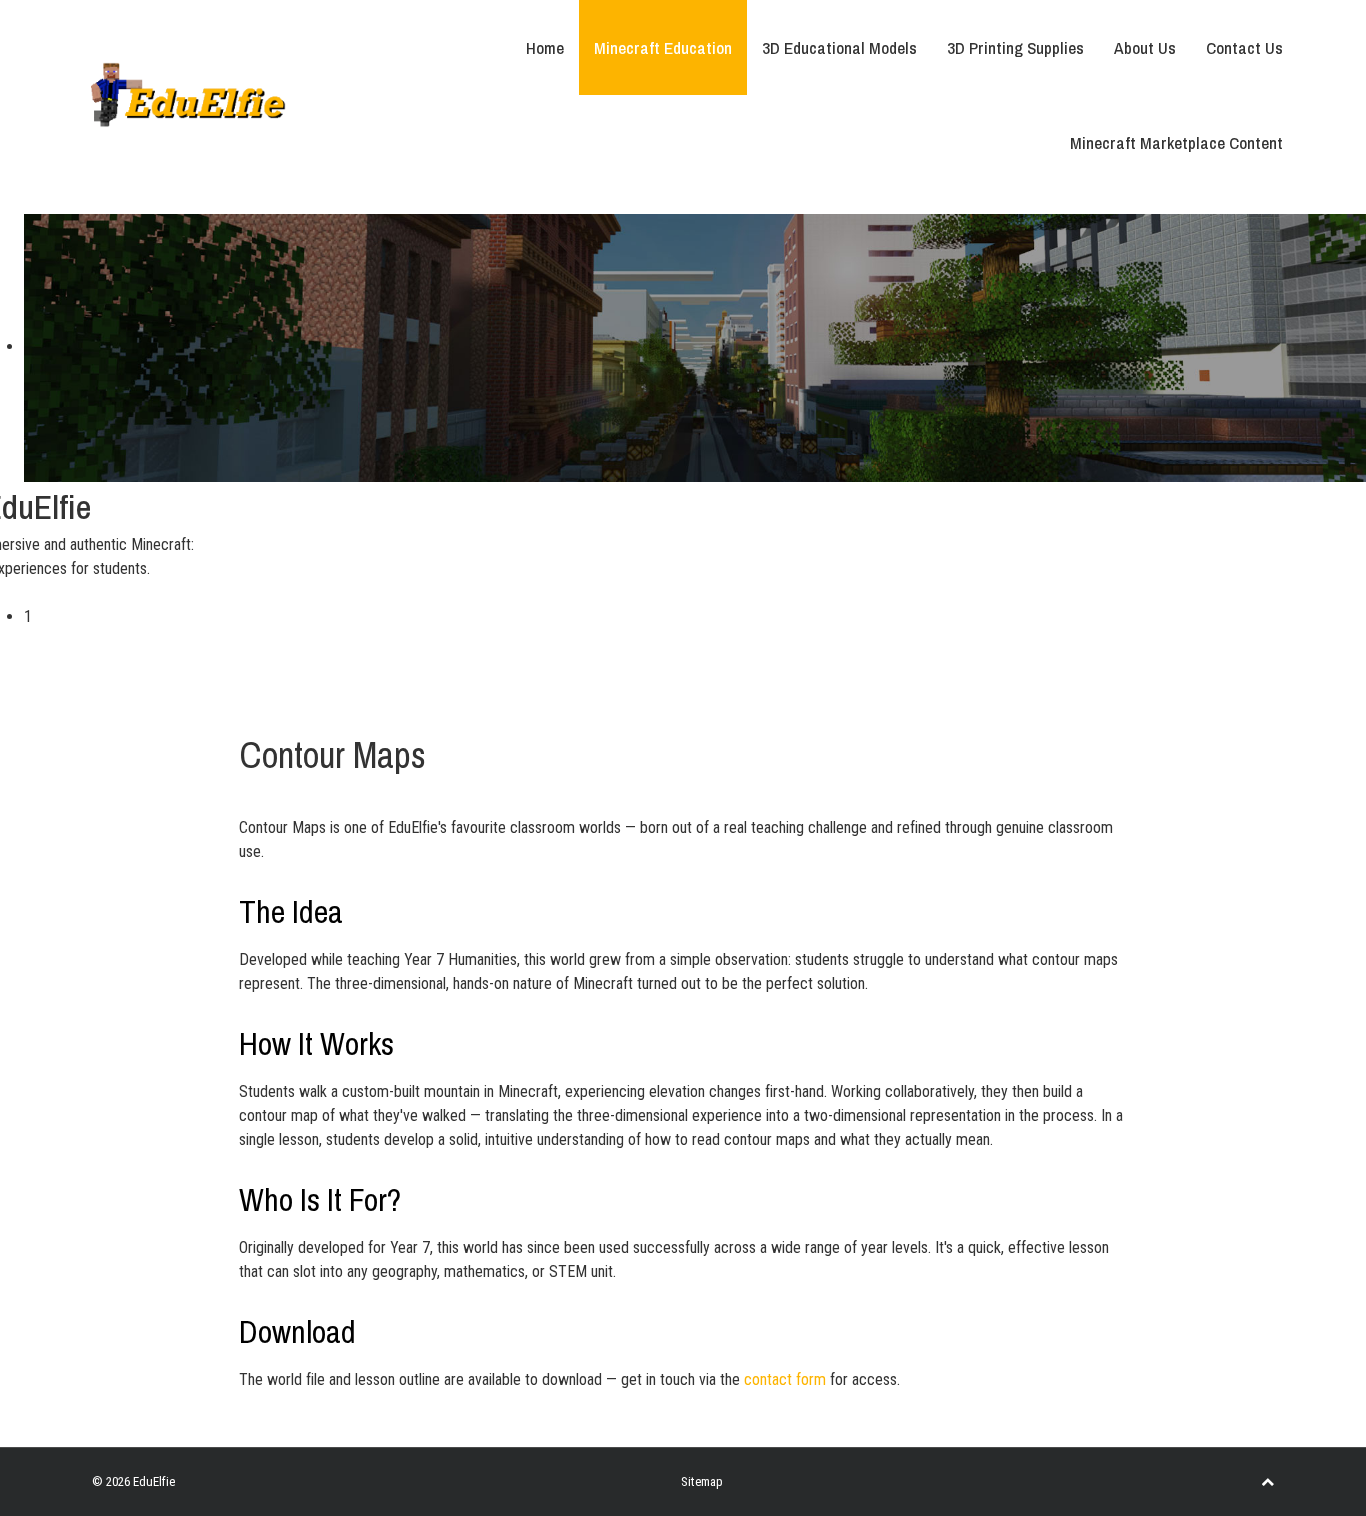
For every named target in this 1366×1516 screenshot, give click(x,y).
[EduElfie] (188, 92)
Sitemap (702, 1481)
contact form (785, 1379)
